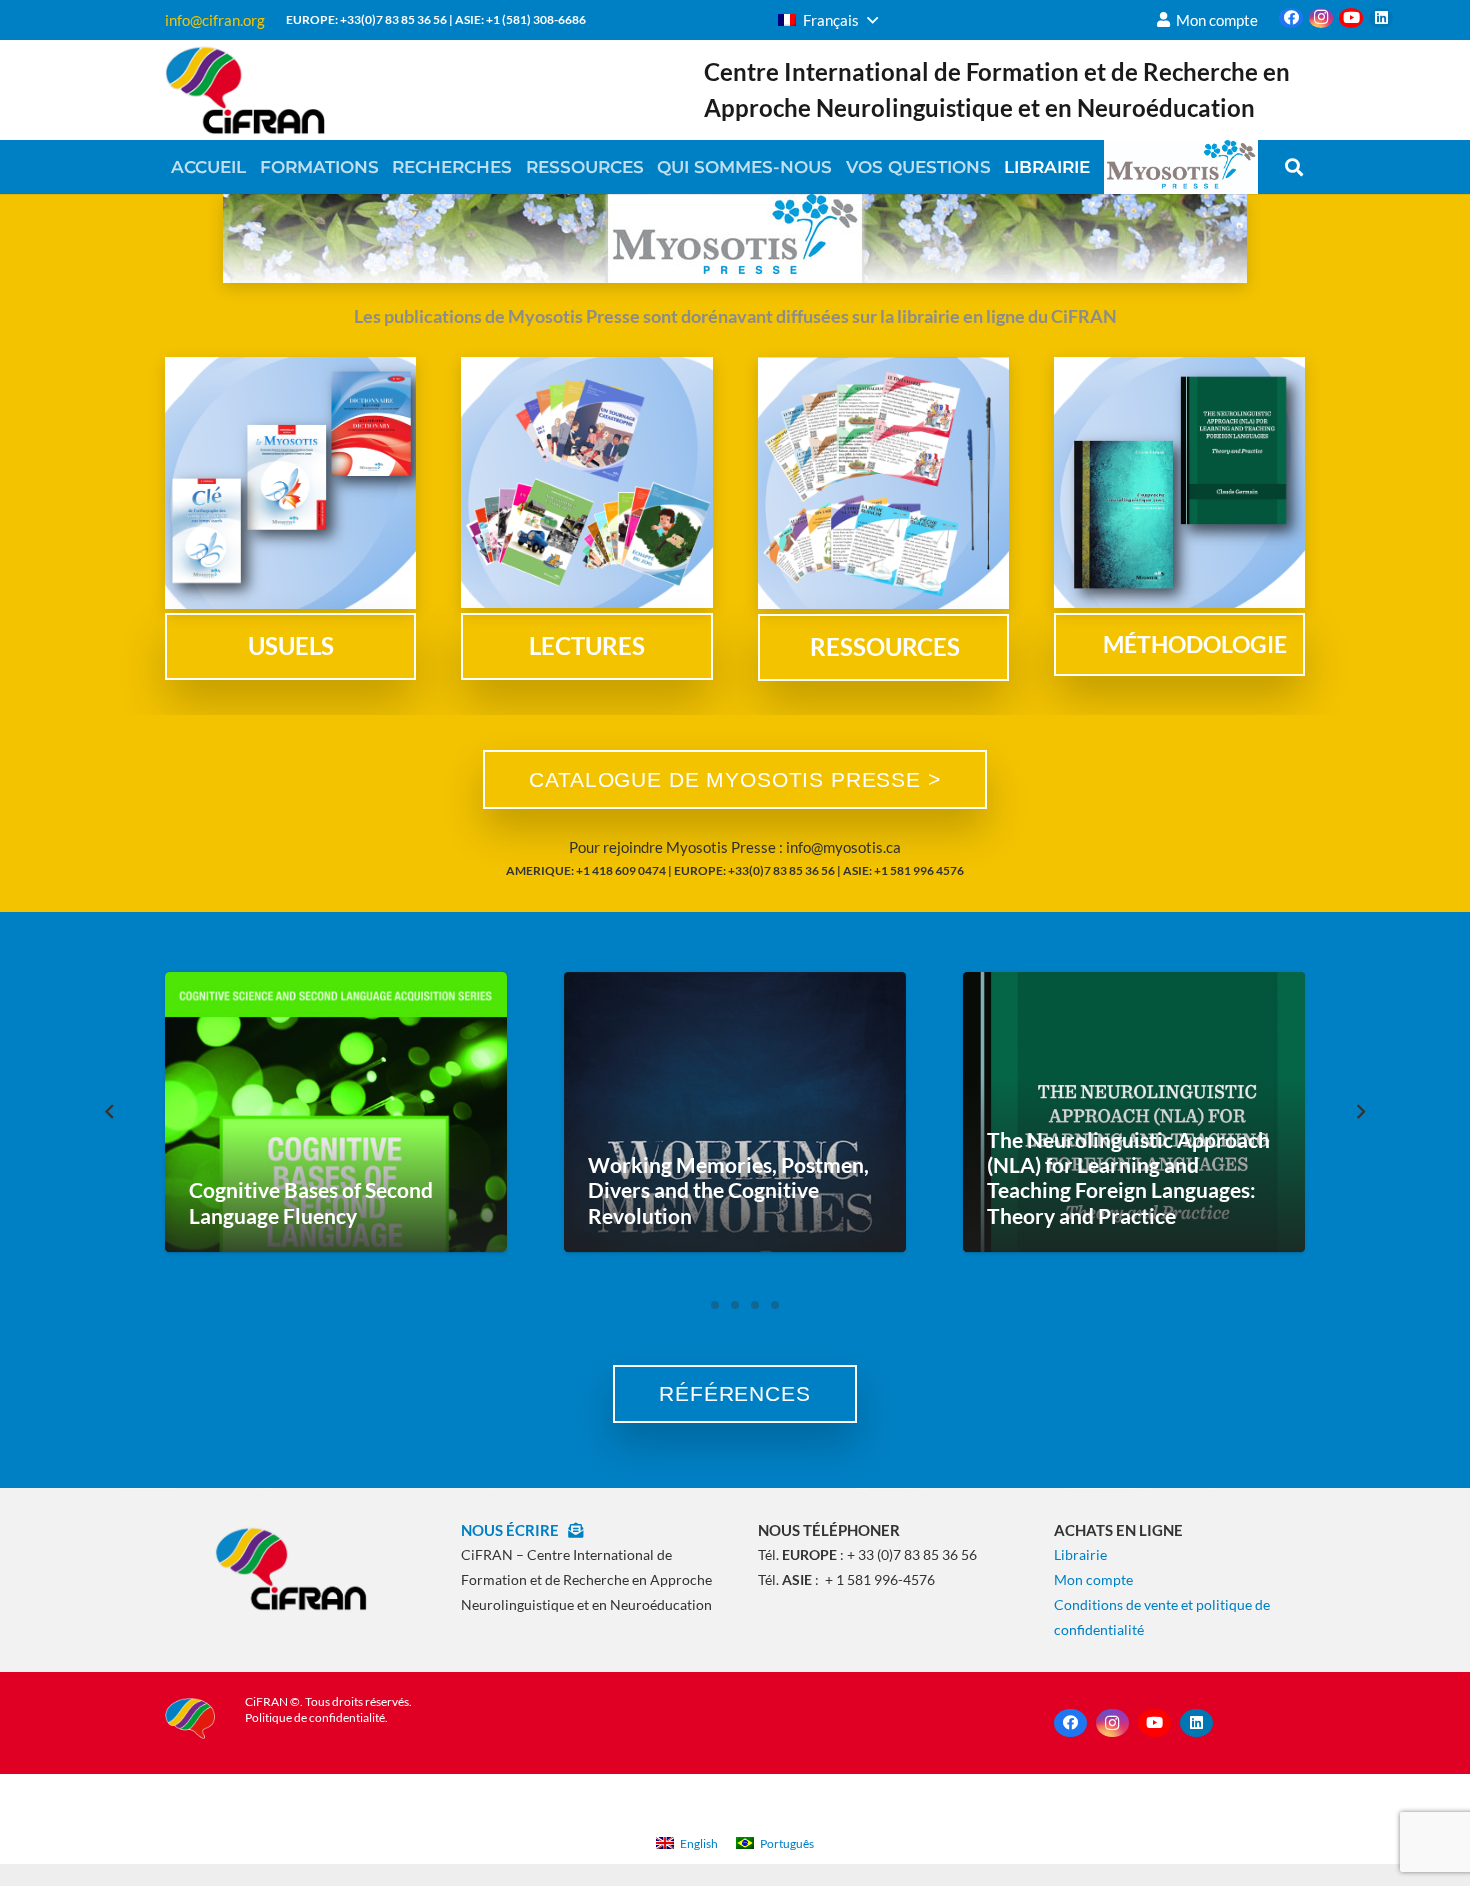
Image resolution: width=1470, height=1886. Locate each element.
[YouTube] (1351, 18)
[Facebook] (1291, 18)
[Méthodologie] (1179, 482)
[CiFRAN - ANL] (290, 1568)
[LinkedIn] (1381, 18)
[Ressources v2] (883, 483)
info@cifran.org (215, 20)
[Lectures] (586, 482)
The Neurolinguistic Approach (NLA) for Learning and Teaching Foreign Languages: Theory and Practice (1128, 1177)
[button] (828, 20)
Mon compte (1093, 1579)
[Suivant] (1360, 1111)
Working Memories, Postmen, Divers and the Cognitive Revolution (728, 1189)
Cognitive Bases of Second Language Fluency (311, 1202)
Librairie (1080, 1554)
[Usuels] (290, 483)
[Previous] (110, 1111)
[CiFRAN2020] (245, 90)
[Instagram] (1321, 18)
